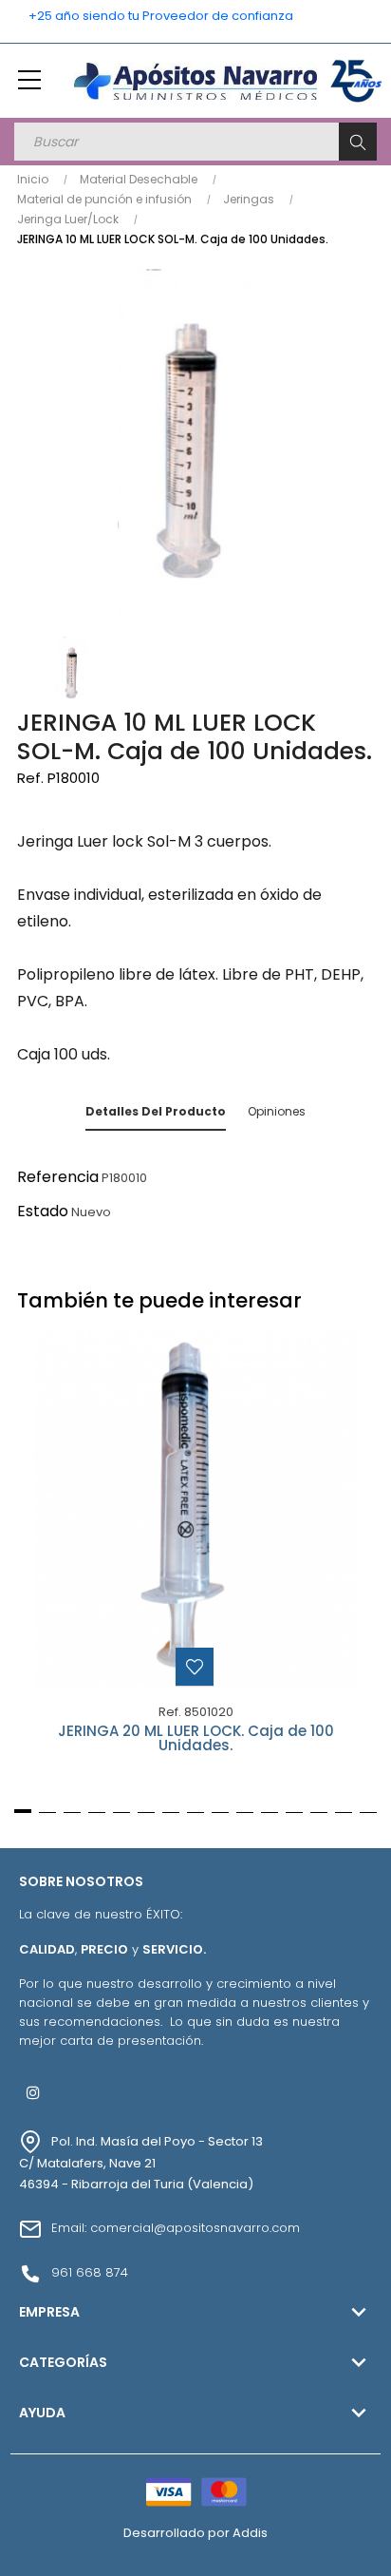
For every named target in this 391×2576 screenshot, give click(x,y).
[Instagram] (33, 2092)
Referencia (58, 1177)
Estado (43, 1211)
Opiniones (277, 1111)
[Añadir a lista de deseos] (195, 1667)
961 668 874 (90, 2272)
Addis (250, 2533)
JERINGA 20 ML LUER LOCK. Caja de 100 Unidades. (196, 1739)
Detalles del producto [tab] (156, 1111)
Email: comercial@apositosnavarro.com (176, 2228)
